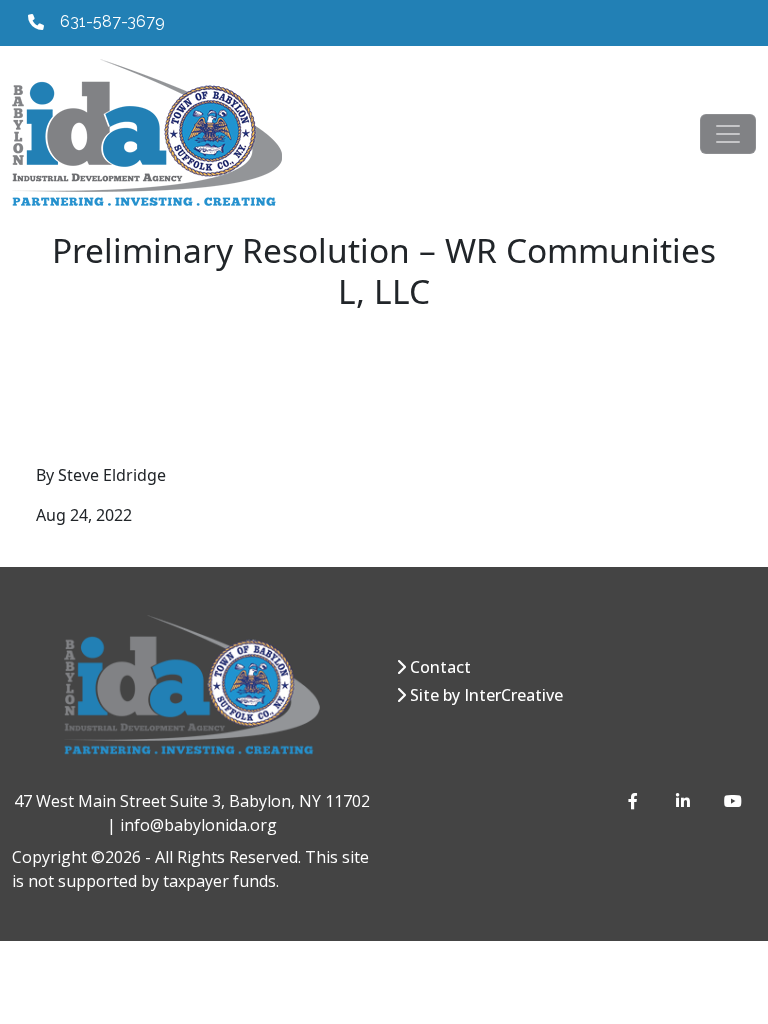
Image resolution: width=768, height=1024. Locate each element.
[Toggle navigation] (728, 134)
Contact (440, 667)
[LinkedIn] (684, 801)
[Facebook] (636, 801)
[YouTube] (732, 801)
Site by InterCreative (486, 695)
